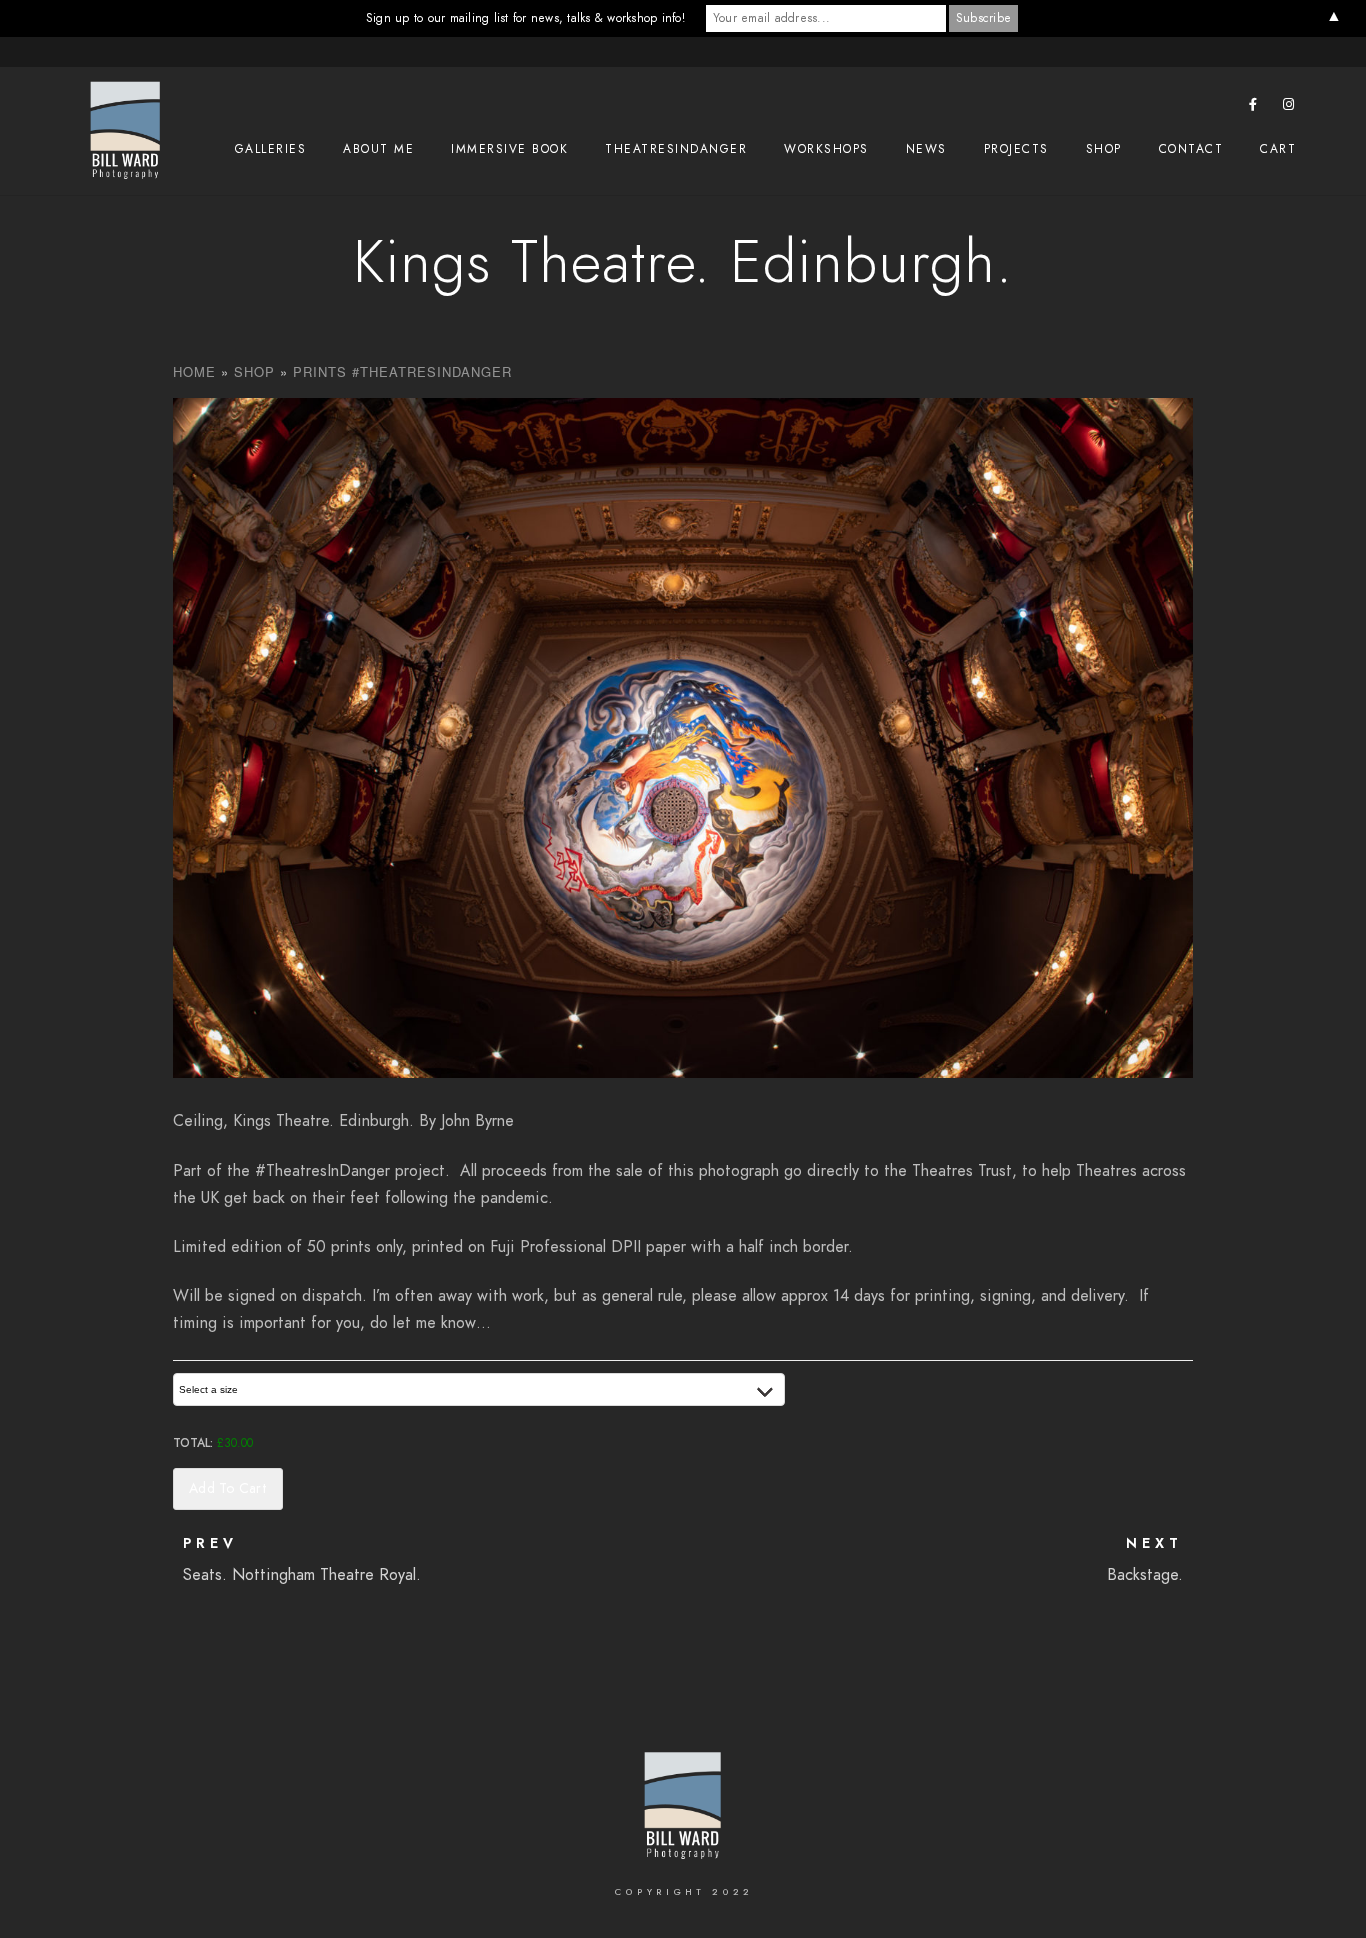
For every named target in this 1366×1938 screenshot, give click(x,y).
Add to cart (228, 1488)
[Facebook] (1254, 108)
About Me (378, 149)
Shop (1104, 149)
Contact (1191, 149)
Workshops (826, 149)
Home (194, 371)
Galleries (271, 149)
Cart (1278, 149)
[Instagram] (1289, 108)
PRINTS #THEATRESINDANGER (402, 371)
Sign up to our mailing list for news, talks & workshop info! (525, 18)
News (926, 149)
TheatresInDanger (676, 149)
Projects (1016, 149)
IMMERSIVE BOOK (509, 149)
